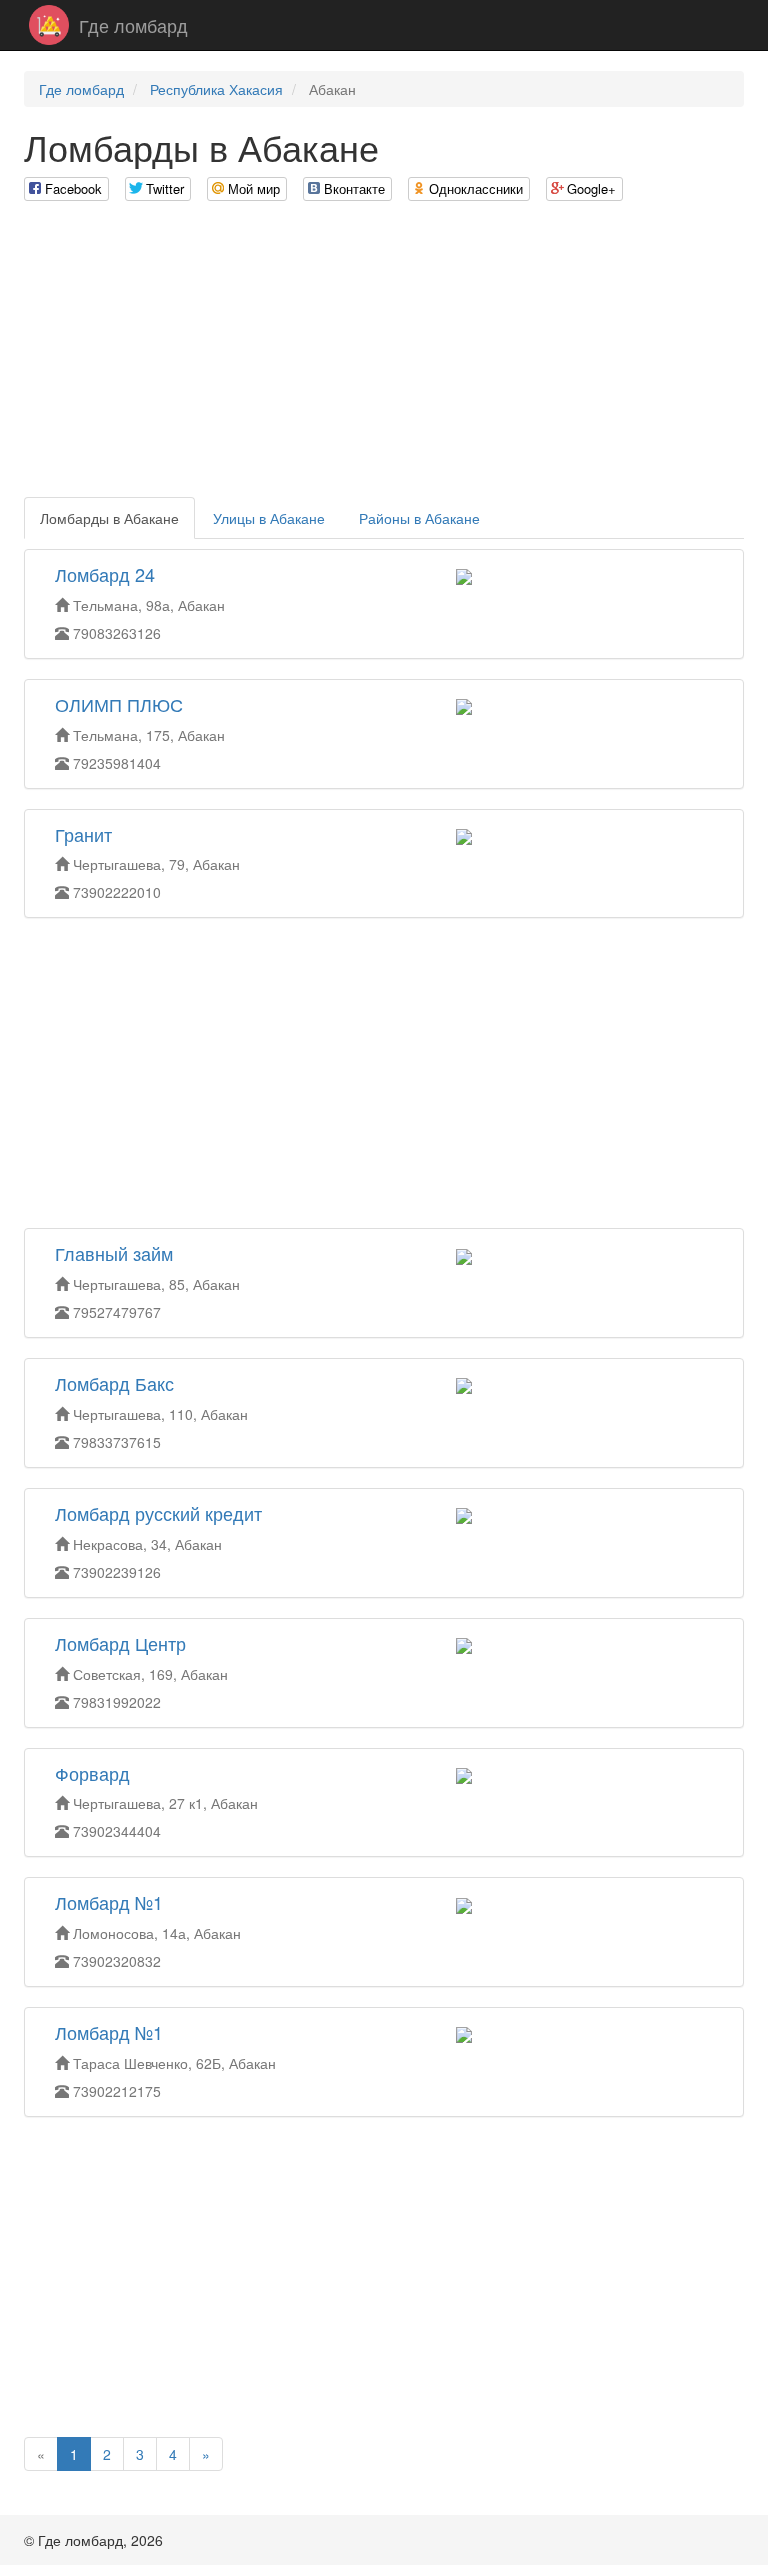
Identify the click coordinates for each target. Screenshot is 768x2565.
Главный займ (114, 1253)
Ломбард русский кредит (158, 1513)
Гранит (83, 834)
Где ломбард (133, 25)
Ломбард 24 (105, 574)
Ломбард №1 (109, 1902)
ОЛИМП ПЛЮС (119, 704)
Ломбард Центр (120, 1643)
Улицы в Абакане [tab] (269, 518)
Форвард (92, 1773)
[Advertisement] (384, 357)
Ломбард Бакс (114, 1383)
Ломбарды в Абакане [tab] (109, 518)
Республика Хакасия (216, 89)
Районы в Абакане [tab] (419, 518)
